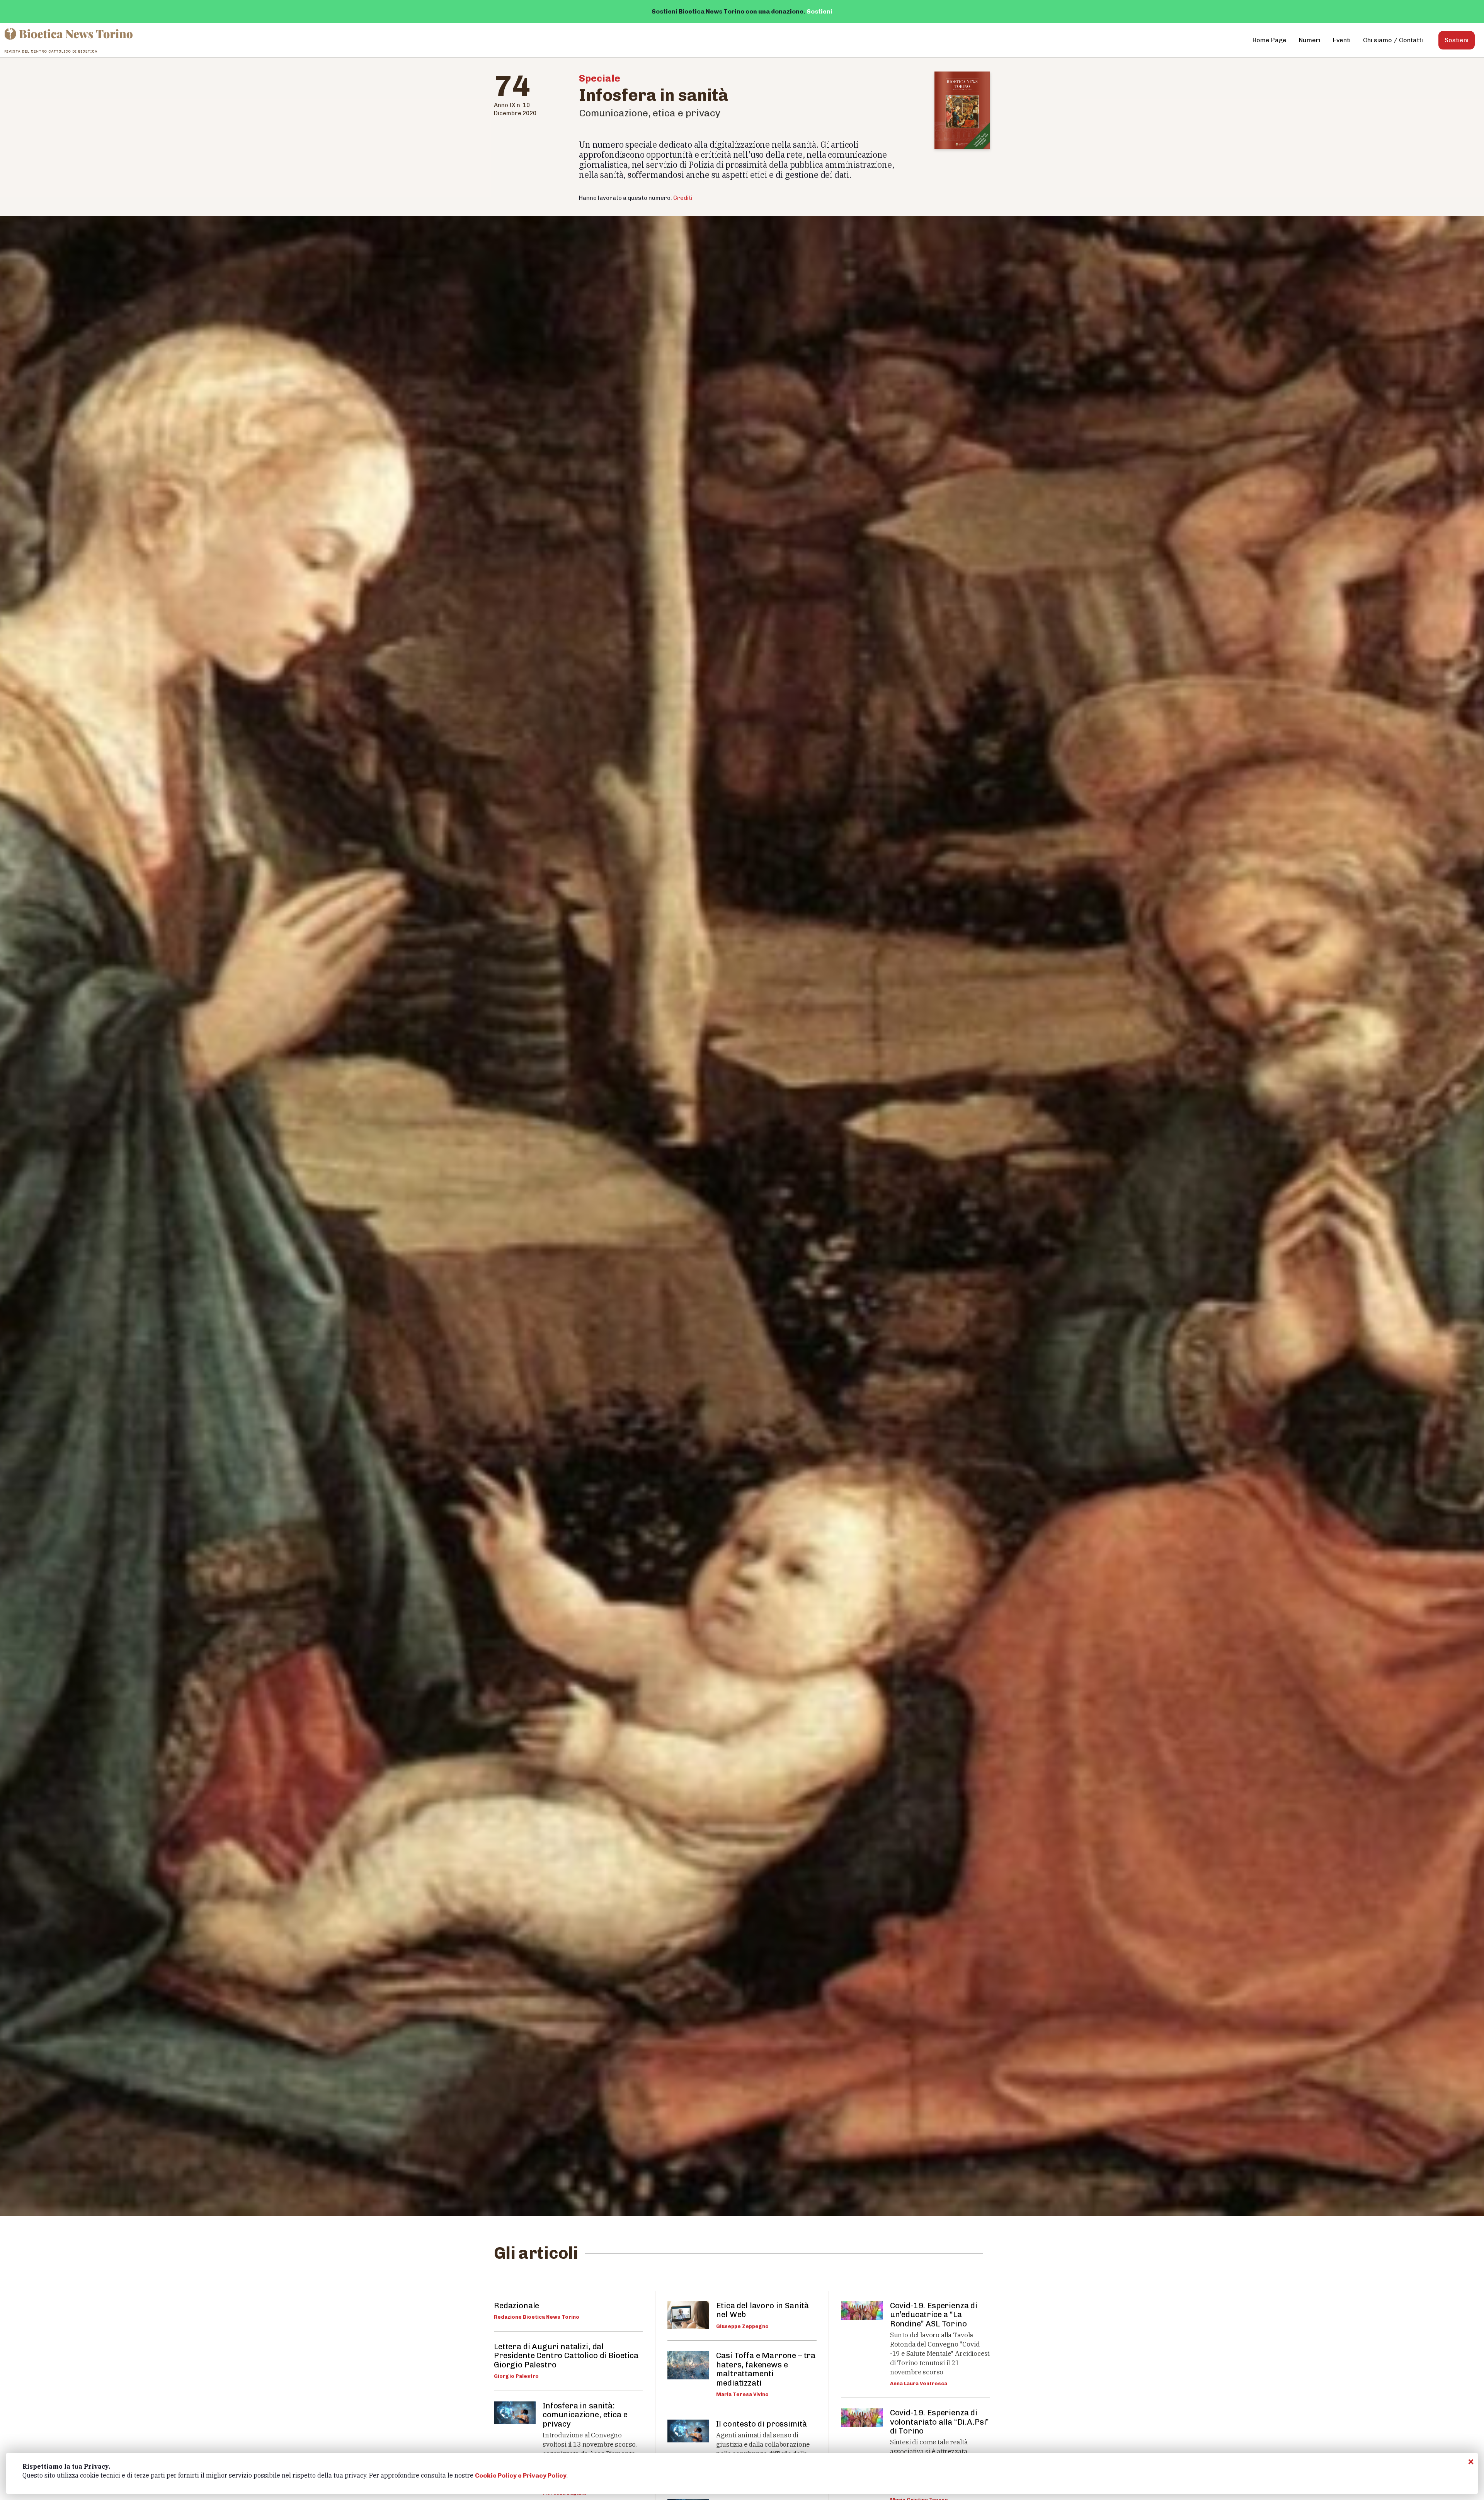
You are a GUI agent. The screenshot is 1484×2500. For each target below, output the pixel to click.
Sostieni (819, 11)
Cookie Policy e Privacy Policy (521, 2475)
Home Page (1270, 40)
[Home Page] (69, 40)
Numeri (1310, 40)
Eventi (1342, 40)
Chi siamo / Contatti (1393, 40)
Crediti (683, 198)
